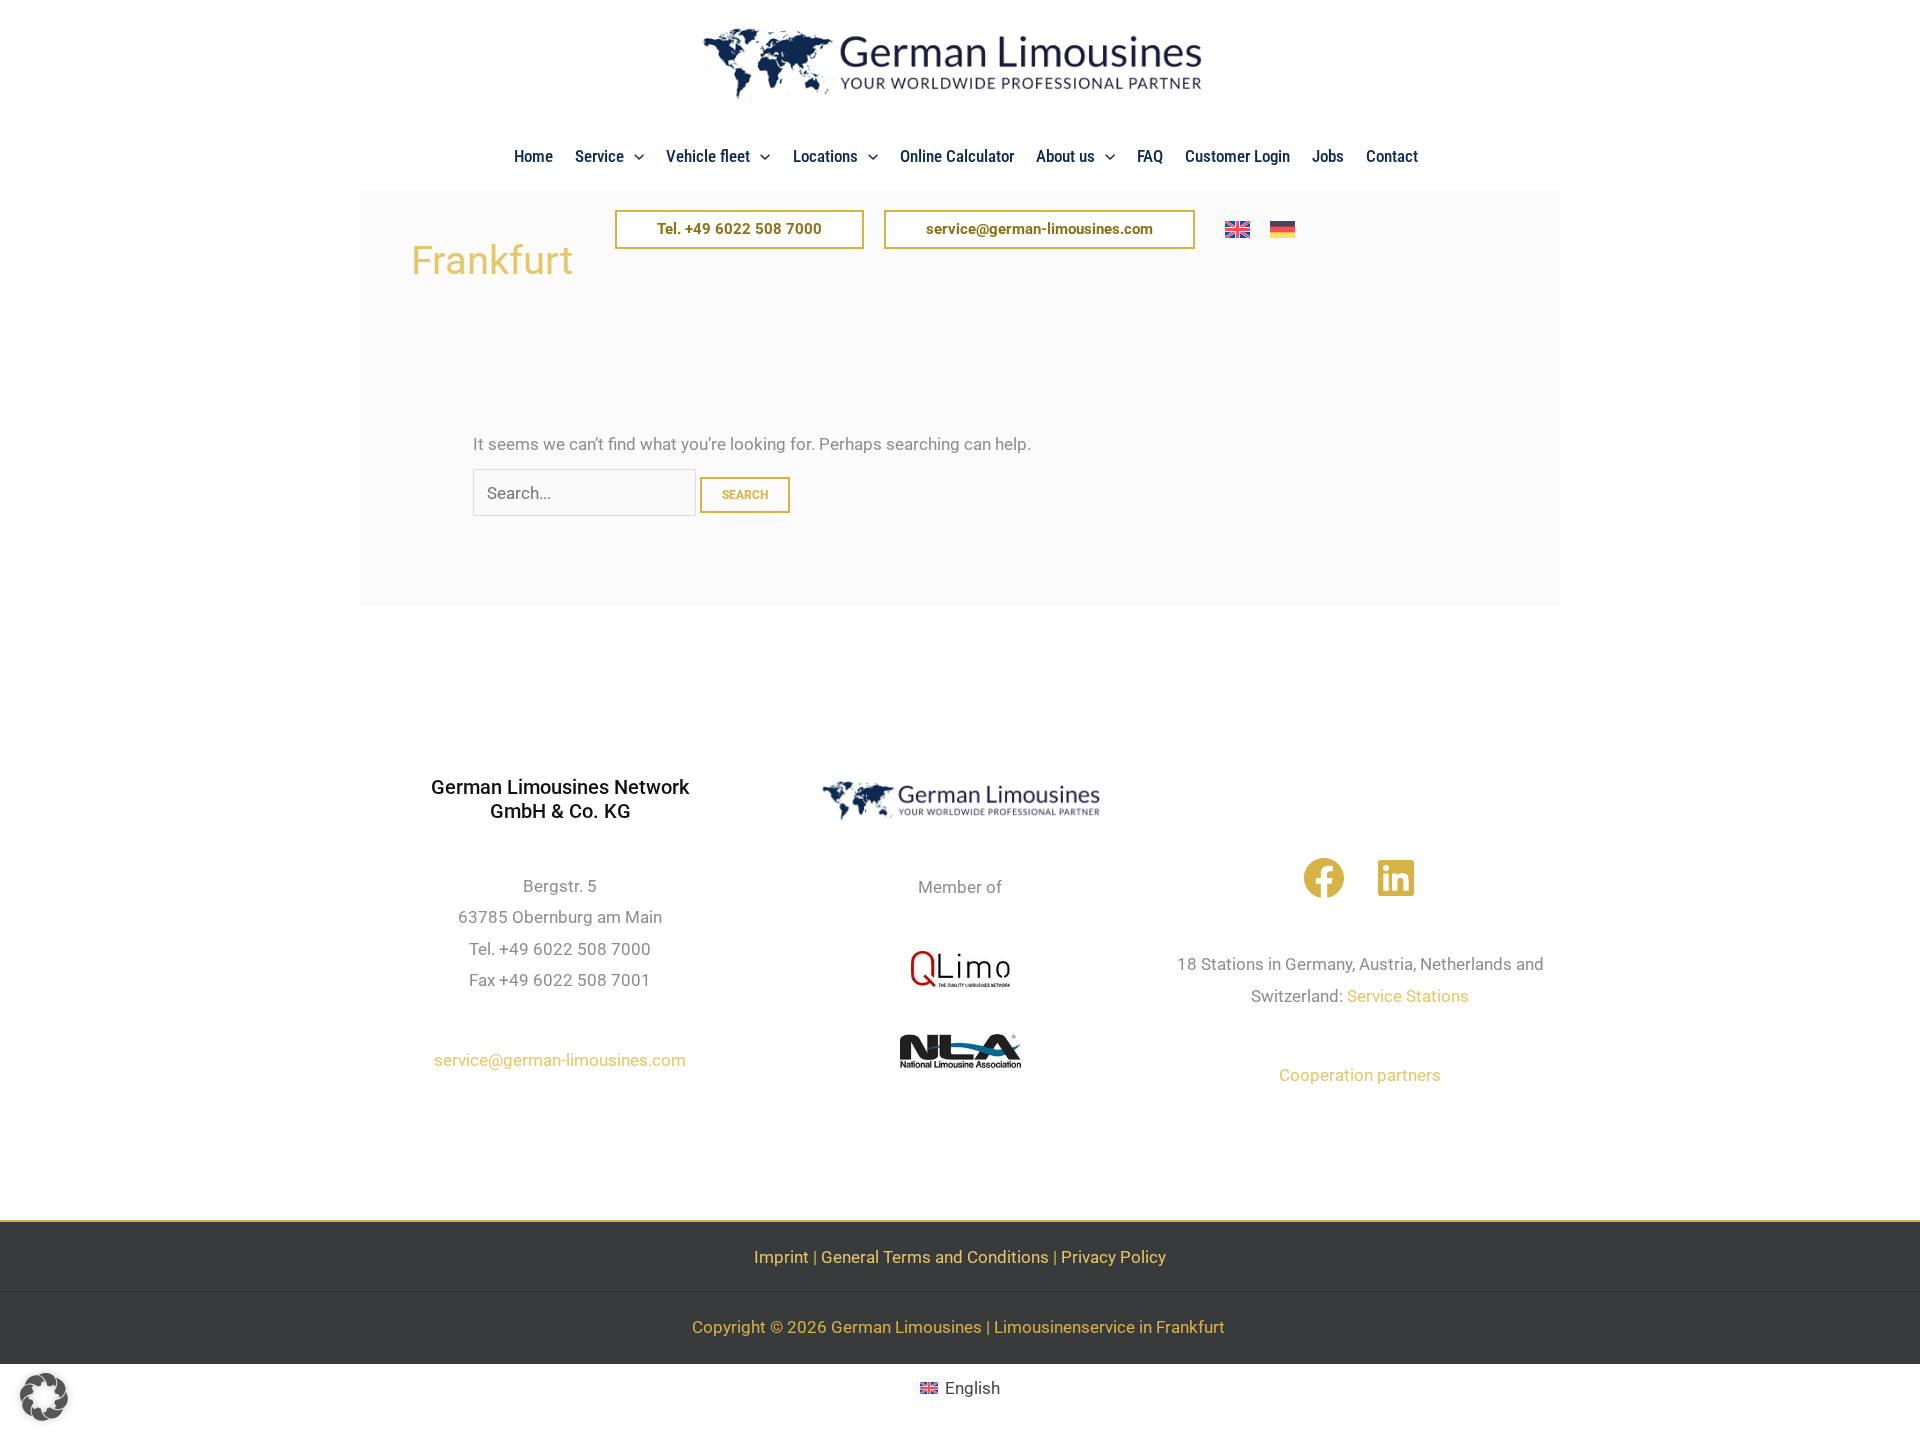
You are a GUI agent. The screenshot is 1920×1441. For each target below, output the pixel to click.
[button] (634, 156)
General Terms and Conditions (935, 1257)
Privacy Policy (1113, 1257)
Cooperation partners (1360, 1075)
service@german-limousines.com (560, 1060)
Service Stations (1408, 996)
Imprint (781, 1257)
